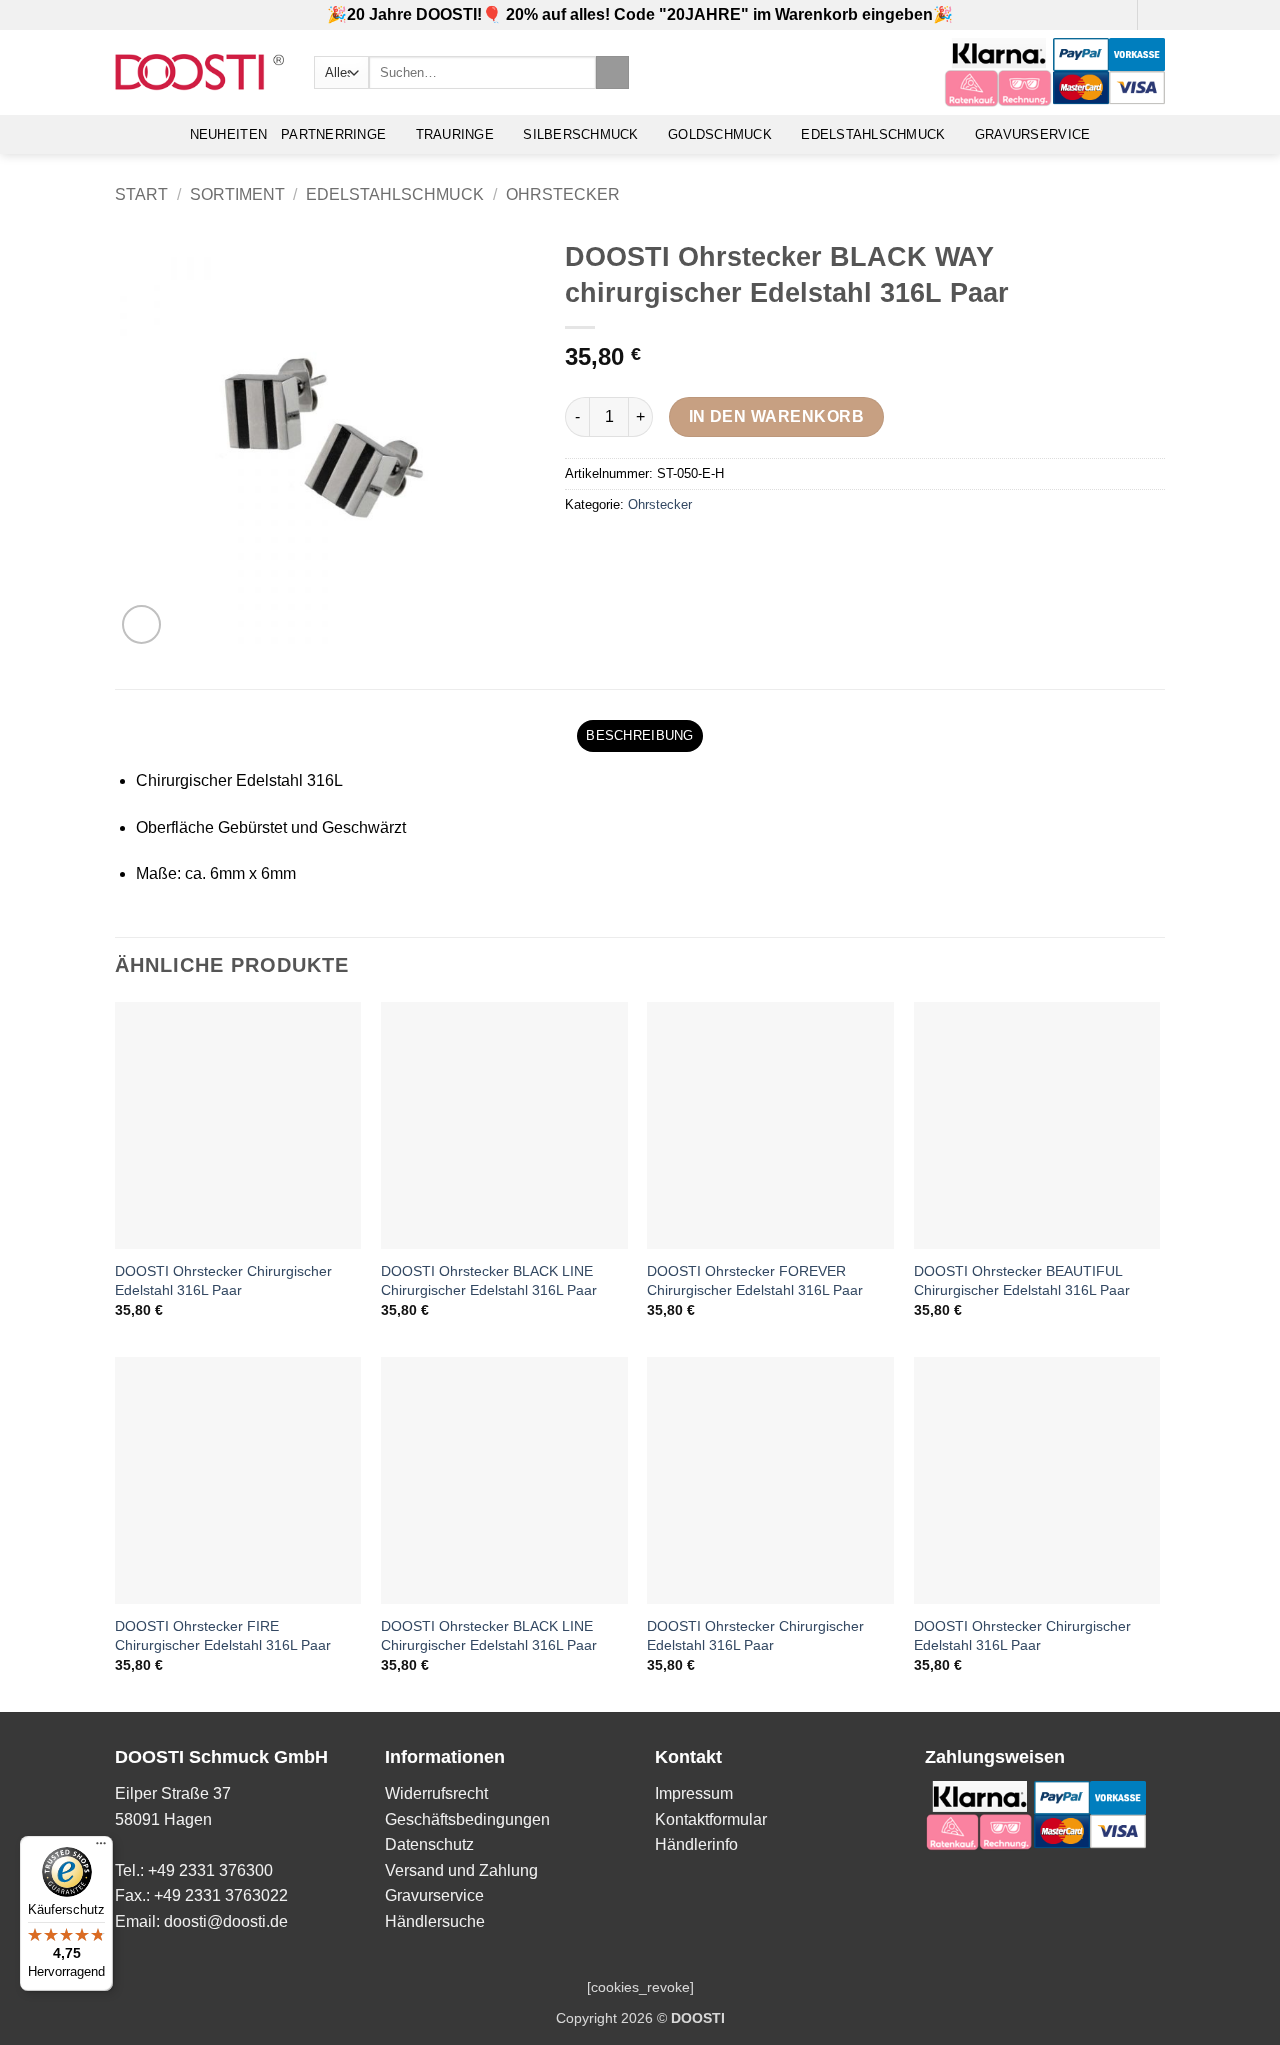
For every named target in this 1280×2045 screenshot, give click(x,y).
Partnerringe (333, 134)
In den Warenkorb (776, 416)
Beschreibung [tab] (639, 735)
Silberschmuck (580, 134)
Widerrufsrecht (436, 1793)
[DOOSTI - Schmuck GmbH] (199, 72)
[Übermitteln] (612, 73)
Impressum (694, 1793)
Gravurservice (1032, 134)
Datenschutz (429, 1844)
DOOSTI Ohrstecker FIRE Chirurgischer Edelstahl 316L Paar (223, 1635)
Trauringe (455, 134)
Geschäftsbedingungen (467, 1819)
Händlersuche (435, 1921)
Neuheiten (228, 134)
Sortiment (237, 194)
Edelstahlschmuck (873, 134)
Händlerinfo (696, 1844)
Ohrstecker (563, 194)
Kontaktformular (711, 1819)
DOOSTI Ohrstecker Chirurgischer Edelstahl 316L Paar (223, 1280)
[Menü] (101, 1848)
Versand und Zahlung (461, 1870)
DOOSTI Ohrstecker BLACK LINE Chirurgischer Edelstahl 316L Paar (489, 1280)
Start (141, 194)
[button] (1116, 14)
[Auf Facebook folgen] (1155, 15)
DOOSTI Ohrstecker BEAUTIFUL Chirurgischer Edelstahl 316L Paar (1022, 1280)
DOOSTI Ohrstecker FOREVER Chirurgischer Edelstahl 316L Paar (755, 1280)
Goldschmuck (720, 134)
